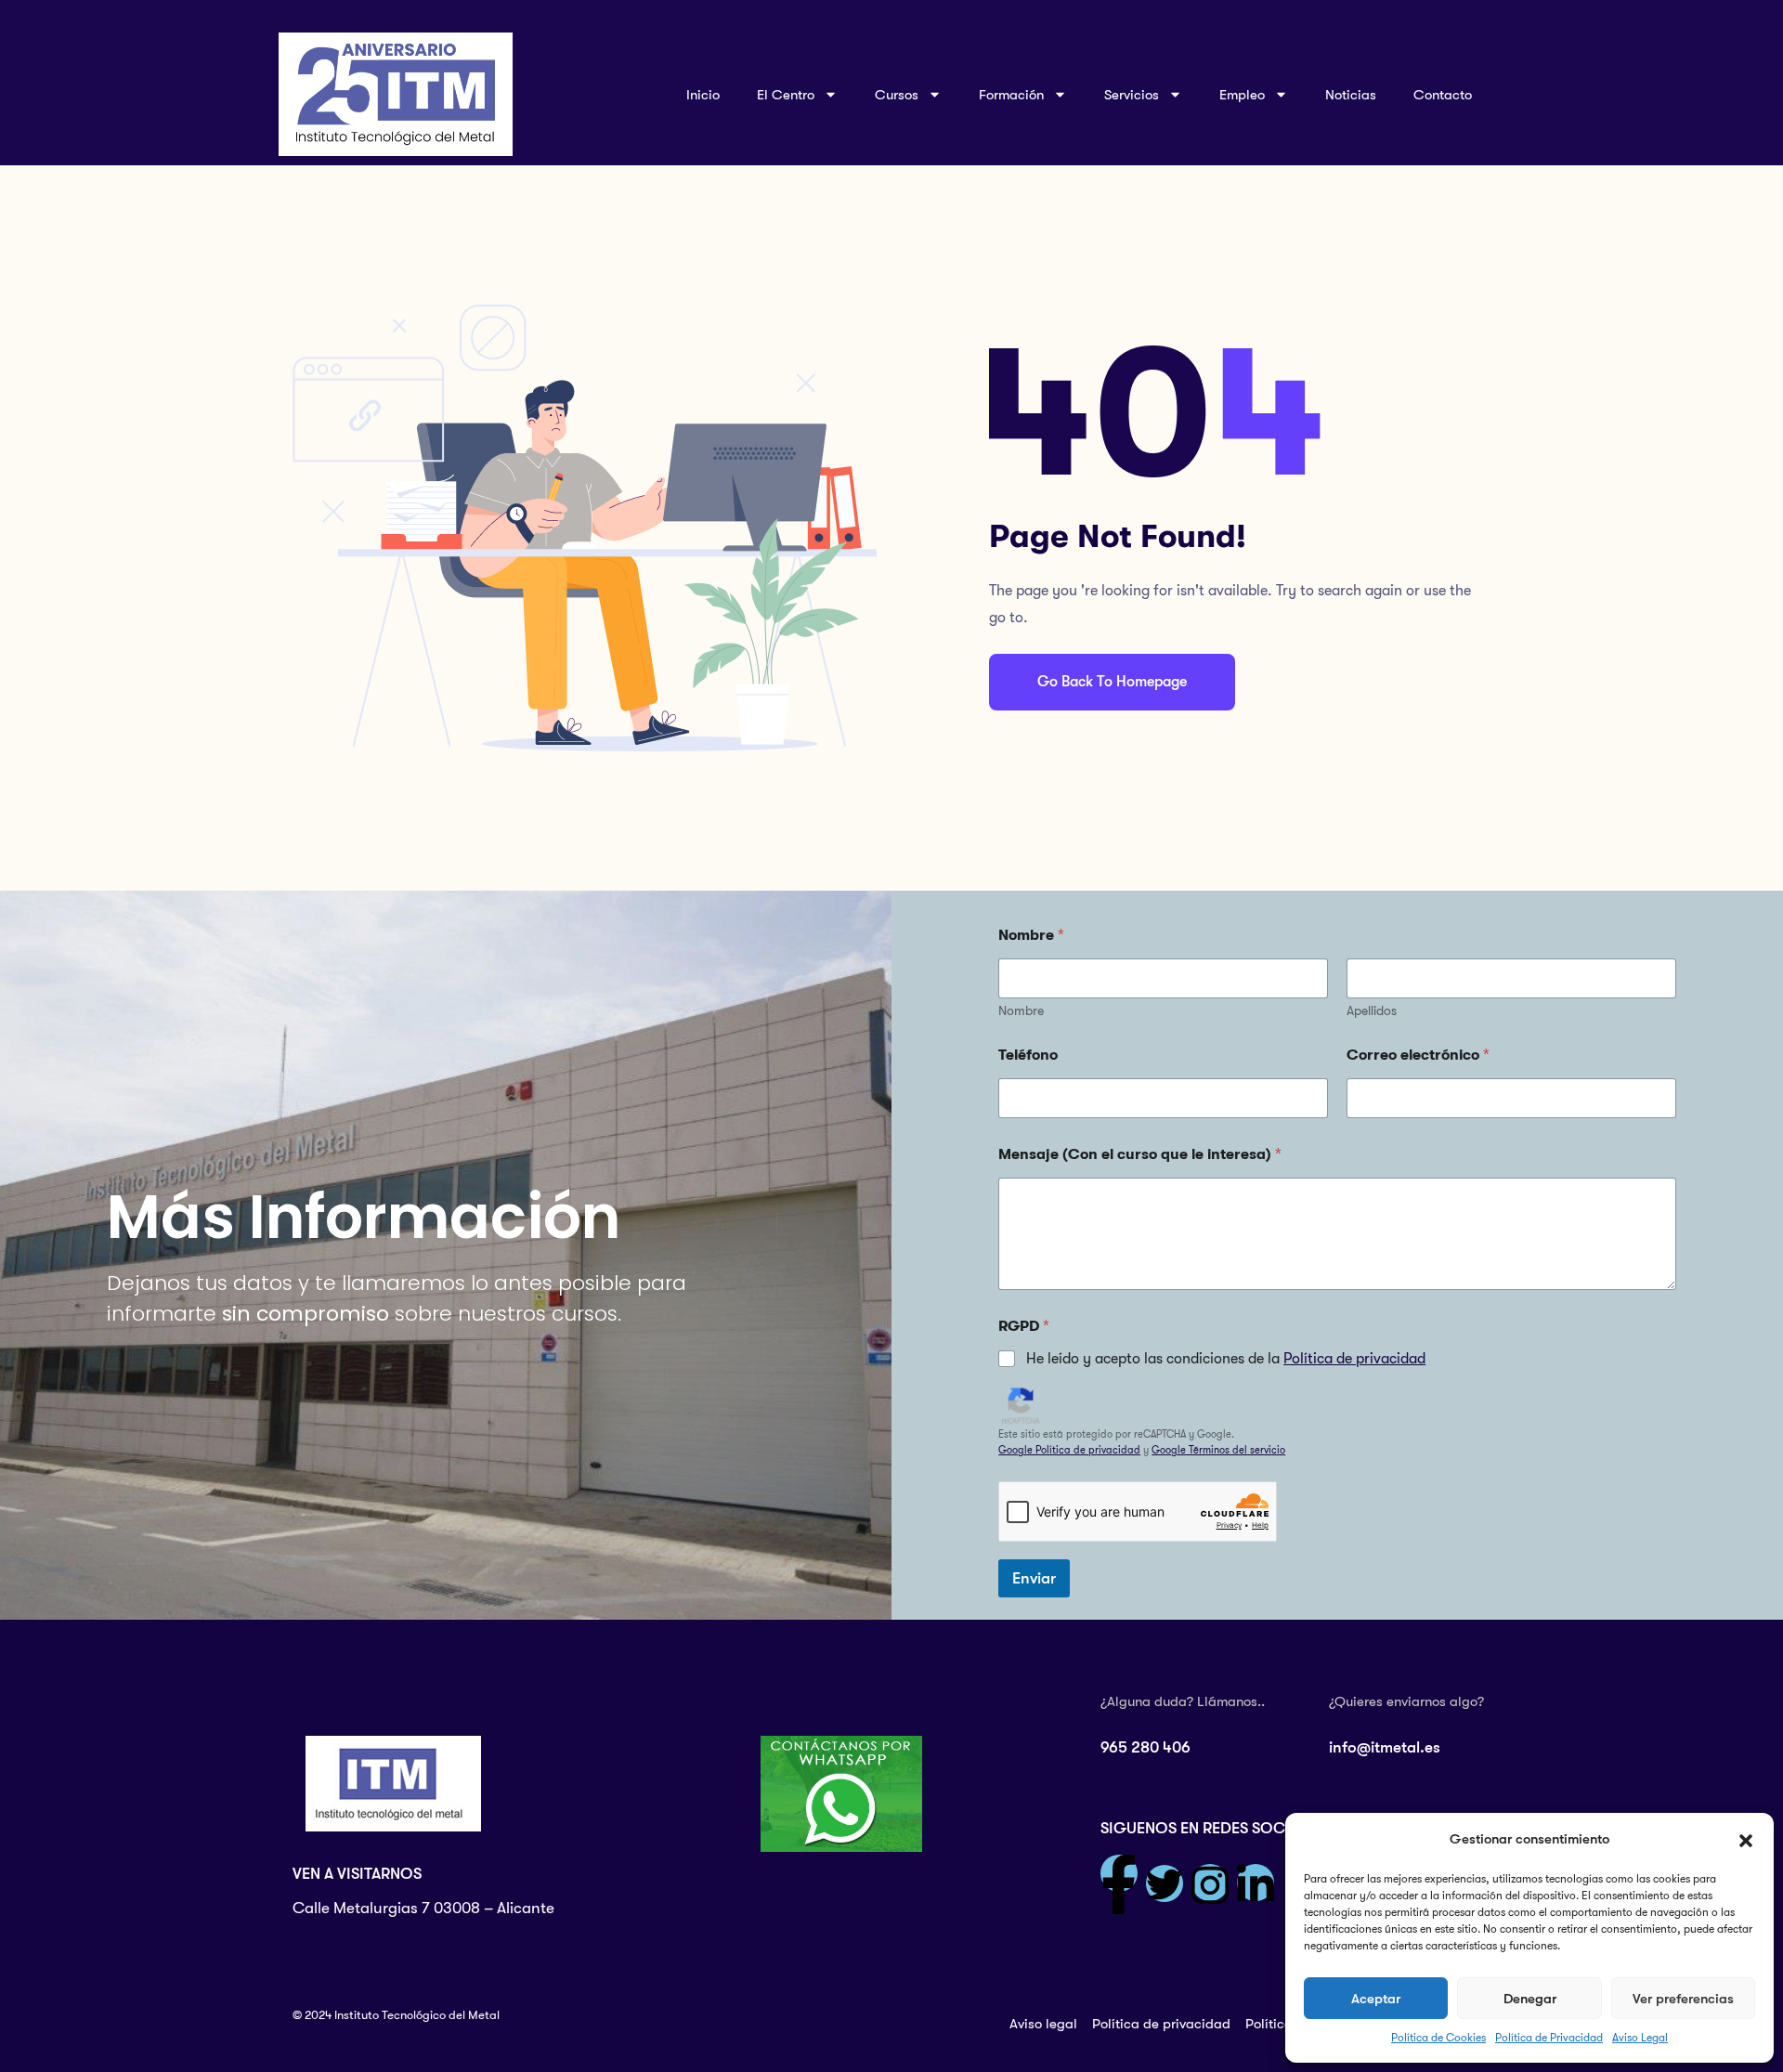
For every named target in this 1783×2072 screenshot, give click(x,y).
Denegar (1530, 1999)
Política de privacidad (1354, 1359)
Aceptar (1376, 1999)
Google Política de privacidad (1069, 1450)
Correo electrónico (1418, 1055)
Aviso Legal (1640, 2038)
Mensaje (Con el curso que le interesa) (1140, 1154)
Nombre (1021, 1010)
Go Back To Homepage (1112, 682)
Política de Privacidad (1549, 2038)
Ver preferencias (1683, 1999)
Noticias (1351, 95)
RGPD (1024, 1326)
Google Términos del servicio (1218, 1450)
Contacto (1443, 95)
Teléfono (1028, 1055)
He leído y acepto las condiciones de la (1226, 1359)
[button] (1746, 1840)
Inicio (703, 95)
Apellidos (1372, 1010)
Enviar (1034, 1578)
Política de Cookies (1438, 2038)
